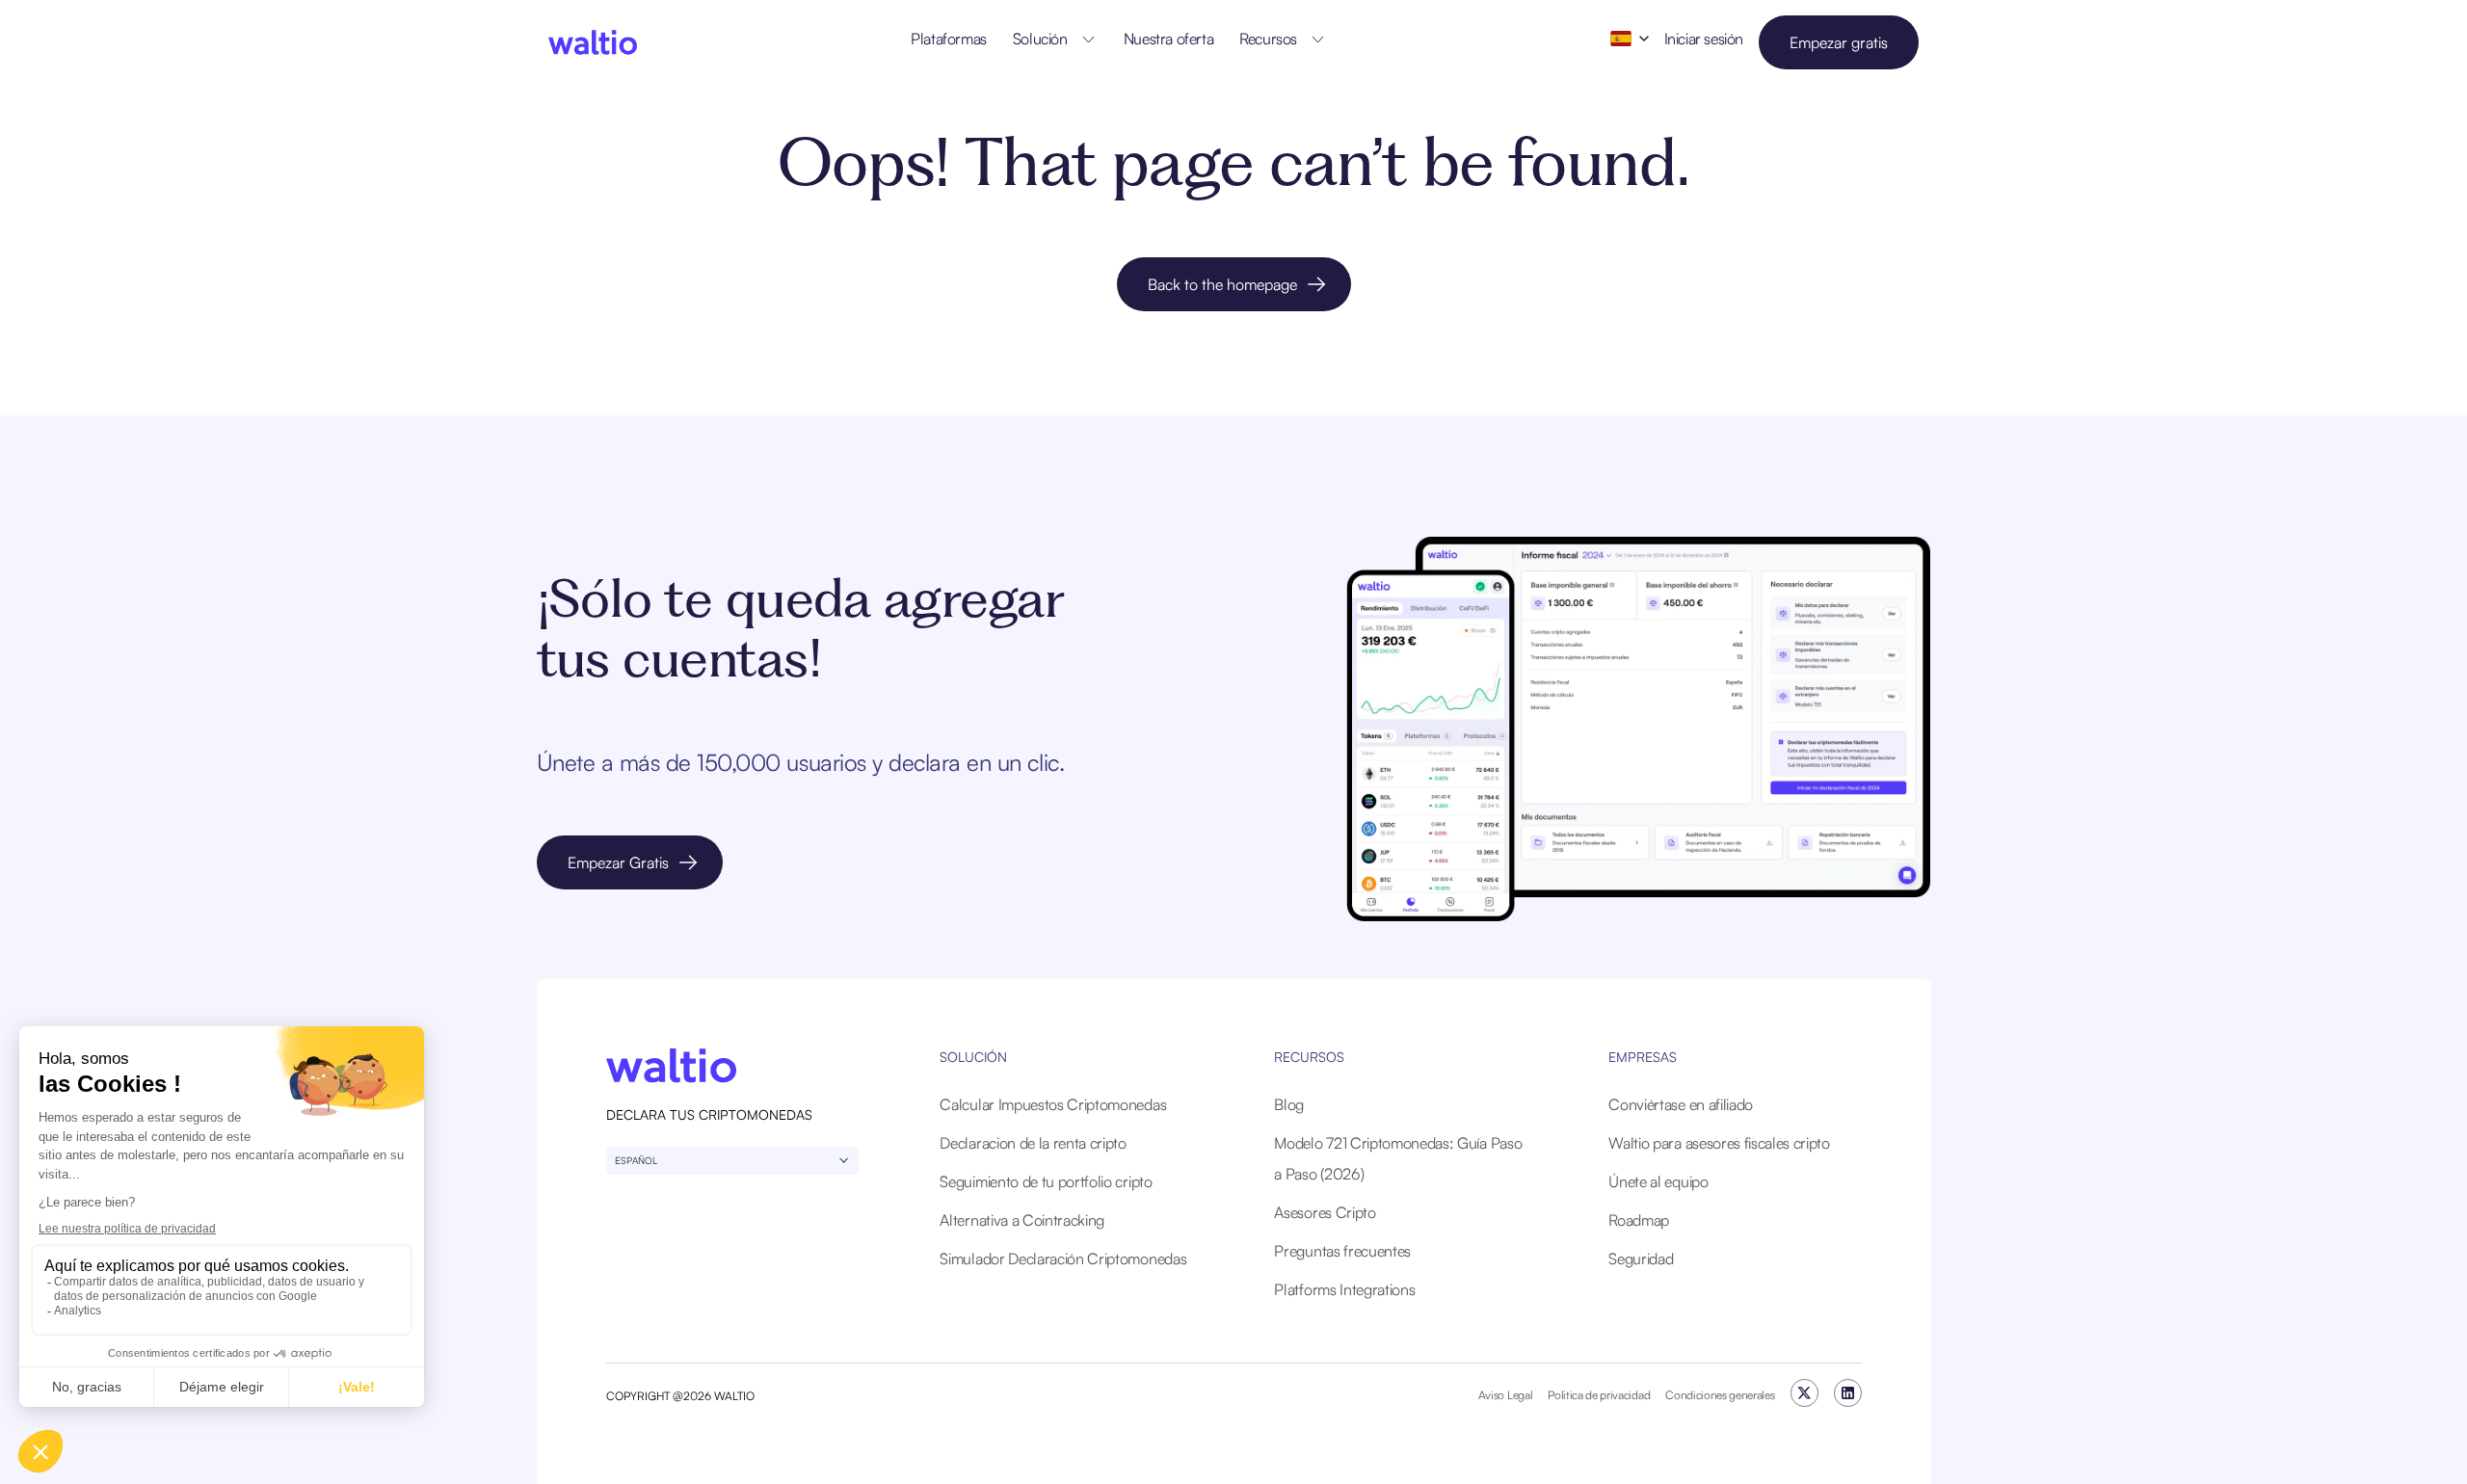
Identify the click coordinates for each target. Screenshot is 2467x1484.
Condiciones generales (1720, 1395)
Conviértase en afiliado (1681, 1104)
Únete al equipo (1658, 1181)
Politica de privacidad (1599, 1395)
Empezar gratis (1839, 42)
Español (636, 1160)
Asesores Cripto (1325, 1212)
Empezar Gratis (618, 862)
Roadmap (1639, 1220)
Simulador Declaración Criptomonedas (1063, 1259)
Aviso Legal (1505, 1395)
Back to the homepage (1222, 284)
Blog (1289, 1104)
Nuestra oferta (1168, 39)
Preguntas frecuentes (1342, 1251)
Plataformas (949, 39)
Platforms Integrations (1344, 1289)
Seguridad (1641, 1259)
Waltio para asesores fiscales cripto (1719, 1143)
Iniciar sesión (1704, 39)
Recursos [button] (1268, 39)
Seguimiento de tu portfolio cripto (1046, 1181)
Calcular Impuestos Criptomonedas (1053, 1104)
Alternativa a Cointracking (1022, 1220)
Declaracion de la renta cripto (1033, 1143)
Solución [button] (1040, 39)
